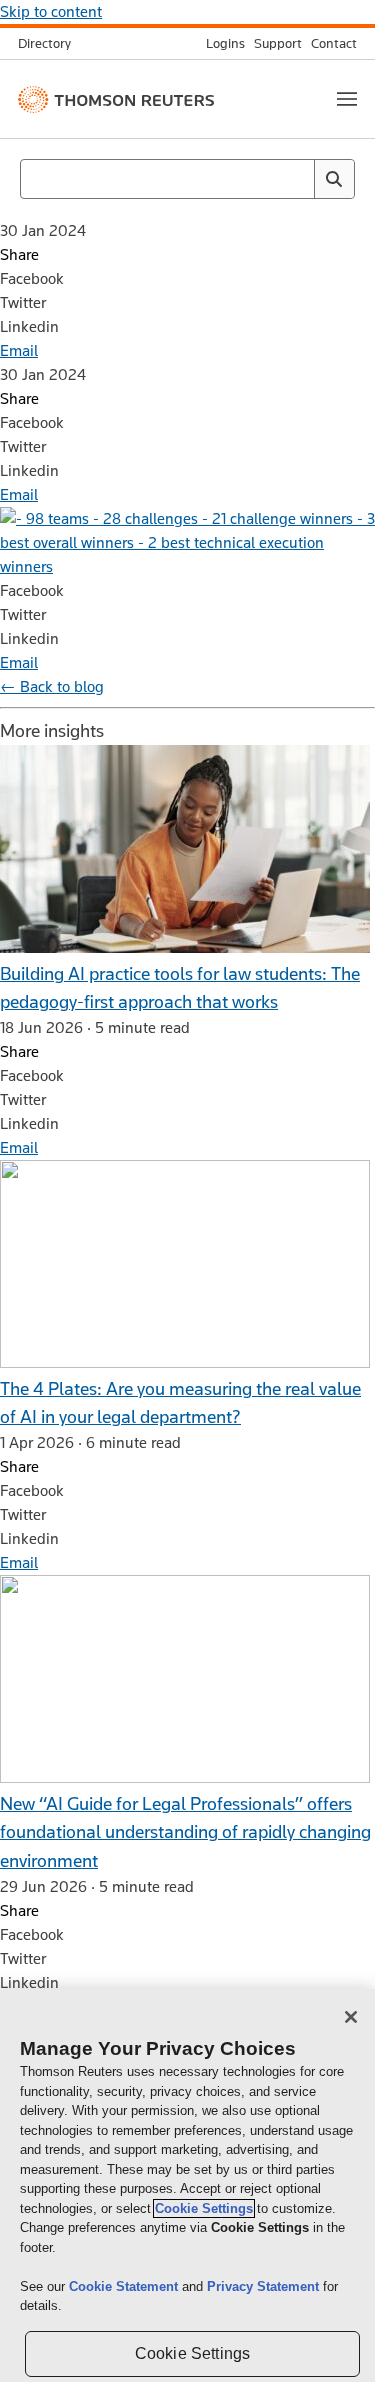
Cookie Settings (204, 2208)
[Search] (334, 179)
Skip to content (51, 11)
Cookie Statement (125, 2286)
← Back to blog (52, 686)
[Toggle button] (347, 99)
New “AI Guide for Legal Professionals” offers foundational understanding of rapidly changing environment (185, 1831)
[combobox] (187, 179)
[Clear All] (295, 179)
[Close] (351, 2017)
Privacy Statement (265, 2286)
